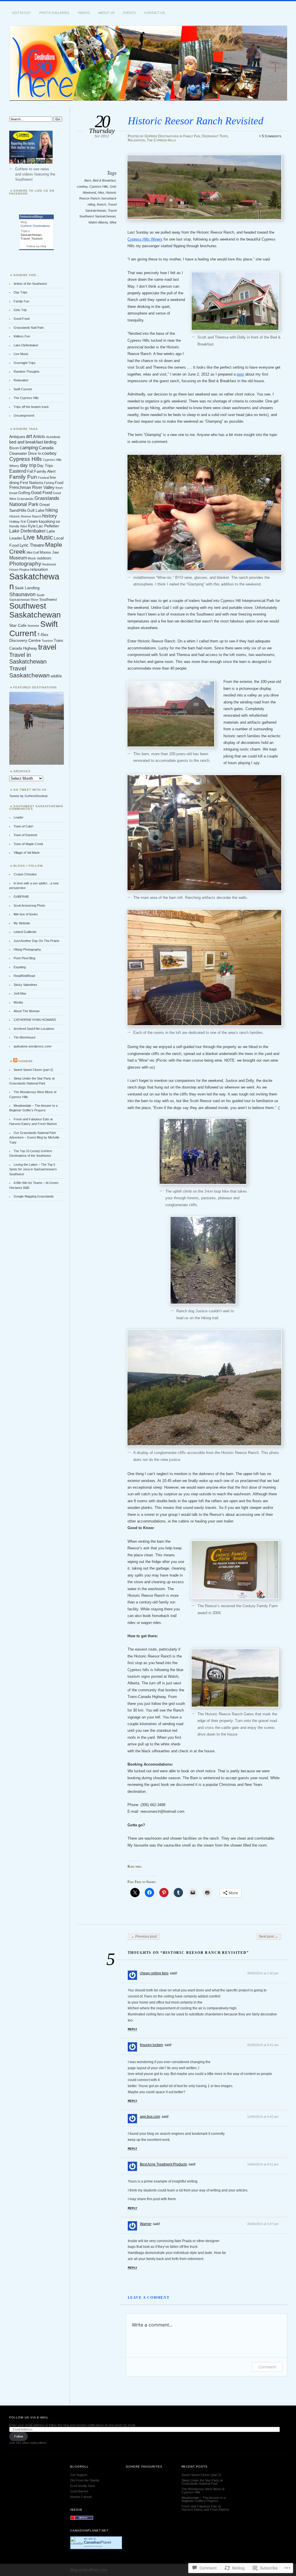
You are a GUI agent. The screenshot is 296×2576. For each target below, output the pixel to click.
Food (59, 483)
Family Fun (192, 136)
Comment (267, 2367)
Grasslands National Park (34, 501)
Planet (98, 2542)
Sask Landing (27, 588)
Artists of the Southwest (30, 284)
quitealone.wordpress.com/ (33, 1046)
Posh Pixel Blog (24, 958)
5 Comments (272, 136)
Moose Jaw (49, 552)
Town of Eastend (25, 835)
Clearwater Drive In (25, 454)
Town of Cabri (23, 826)
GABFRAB (21, 897)
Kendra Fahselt (81, 2497)
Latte (51, 531)
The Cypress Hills (161, 140)
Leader (16, 538)
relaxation (39, 569)
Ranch (101, 204)
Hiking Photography (27, 949)
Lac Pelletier (48, 526)
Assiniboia (53, 437)
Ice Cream (29, 522)
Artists (39, 436)
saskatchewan (93, 2546)
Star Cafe (18, 625)
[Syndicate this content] (15, 1061)
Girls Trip (20, 310)
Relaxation (136, 140)
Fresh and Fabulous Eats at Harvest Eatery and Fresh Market (205, 2508)
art (29, 436)
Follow (19, 2436)
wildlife (56, 676)
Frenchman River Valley (32, 487)
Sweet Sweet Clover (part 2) (33, 1070)
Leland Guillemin (25, 932)
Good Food (22, 319)
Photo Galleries (54, 13)
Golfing (24, 493)
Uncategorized (24, 415)
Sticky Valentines (25, 985)
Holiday (14, 522)
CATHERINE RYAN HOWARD (35, 1020)
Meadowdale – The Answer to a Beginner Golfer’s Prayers (203, 2499)
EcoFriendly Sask (83, 2486)
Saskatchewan (31, 235)
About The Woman (27, 1011)
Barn (88, 180)
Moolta (18, 1002)
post (240, 374)
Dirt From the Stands (85, 2480)
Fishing (49, 483)
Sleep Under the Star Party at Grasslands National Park (202, 2482)
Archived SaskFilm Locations (34, 1029)
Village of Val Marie (27, 853)
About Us (106, 13)
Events (129, 13)
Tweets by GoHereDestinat (28, 796)
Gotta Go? (21, 13)
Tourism (37, 239)
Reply (133, 2029)
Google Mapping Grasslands (34, 1196)
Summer (33, 626)
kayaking (47, 521)
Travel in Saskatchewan (28, 658)
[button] (204, 187)
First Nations (32, 483)
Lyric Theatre (32, 545)
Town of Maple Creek (28, 844)
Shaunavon (22, 594)
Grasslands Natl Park (29, 328)
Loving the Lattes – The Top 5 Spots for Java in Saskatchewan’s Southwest (33, 1169)
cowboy (82, 186)
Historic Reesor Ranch (25, 516)
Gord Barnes (79, 2491)
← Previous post (144, 1936)
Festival (43, 478)
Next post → (269, 1936)
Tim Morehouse (25, 1037)
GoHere (26, 1061)
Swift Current (23, 389)
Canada (46, 448)
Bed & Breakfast (104, 180)
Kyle (32, 526)
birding (50, 442)
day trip (28, 465)
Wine (113, 222)
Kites (24, 526)
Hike (101, 193)
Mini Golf (33, 552)
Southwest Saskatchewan (35, 610)
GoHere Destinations (162, 136)
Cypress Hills (99, 186)
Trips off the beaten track (31, 407)
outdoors (44, 558)
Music (32, 558)
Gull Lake (36, 510)
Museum (18, 558)
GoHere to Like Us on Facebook (32, 192)
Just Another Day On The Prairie (36, 941)
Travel (25, 239)
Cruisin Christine (25, 874)
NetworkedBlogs (32, 217)
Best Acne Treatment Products (163, 2164)
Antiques (17, 437)
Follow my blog (36, 246)
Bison (14, 448)
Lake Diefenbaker (26, 345)
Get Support (79, 2475)
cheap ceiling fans (154, 1973)
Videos (84, 13)
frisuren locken (151, 2045)
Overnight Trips (215, 136)
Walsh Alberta (98, 222)
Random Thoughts (27, 372)
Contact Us (155, 13)
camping (29, 448)
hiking (52, 510)
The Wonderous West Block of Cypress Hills (203, 2491)
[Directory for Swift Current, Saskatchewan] (82, 2519)
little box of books (26, 914)
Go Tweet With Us (30, 790)
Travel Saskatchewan (29, 672)
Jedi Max (20, 993)
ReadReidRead (24, 976)
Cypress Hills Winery (145, 239)
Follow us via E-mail (29, 2417)
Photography (25, 564)
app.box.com (150, 2117)
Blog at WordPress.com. (89, 2570)
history (50, 516)
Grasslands (25, 499)
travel (47, 647)
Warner (146, 2224)
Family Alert (45, 471)
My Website (22, 923)
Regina (24, 570)
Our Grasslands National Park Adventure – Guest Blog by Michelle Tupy (34, 1138)
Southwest (48, 600)
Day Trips (21, 292)
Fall (30, 472)
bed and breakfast (26, 442)
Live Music (21, 354)
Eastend (18, 471)
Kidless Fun (22, 336)
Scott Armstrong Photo (29, 906)
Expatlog (20, 967)
